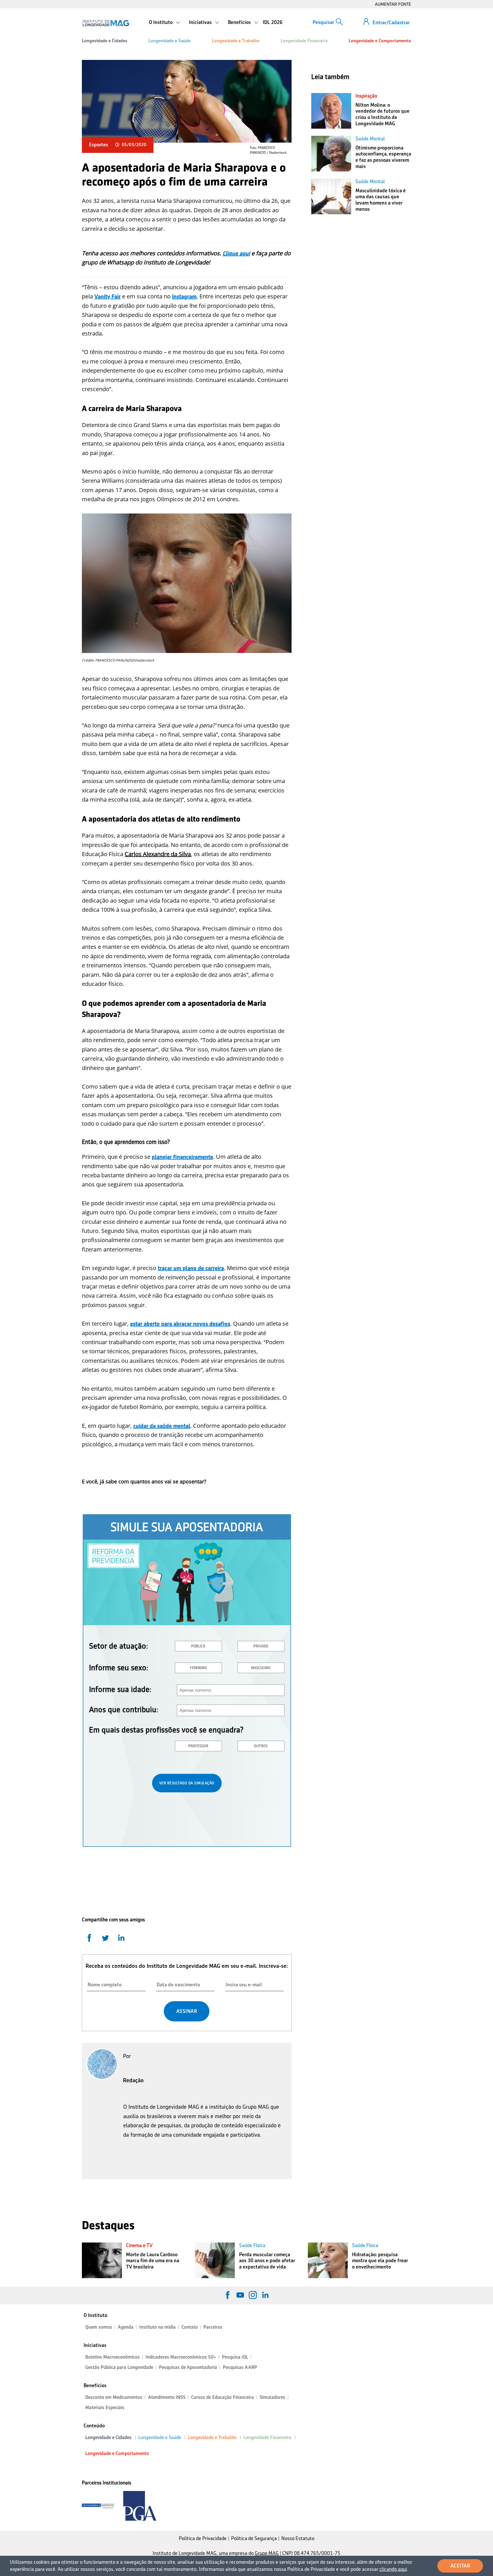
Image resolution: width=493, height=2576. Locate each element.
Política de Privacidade (203, 2538)
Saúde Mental (370, 139)
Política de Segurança (254, 2538)
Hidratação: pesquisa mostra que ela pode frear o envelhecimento (380, 2261)
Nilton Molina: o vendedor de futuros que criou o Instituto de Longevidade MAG (382, 114)
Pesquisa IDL (235, 2357)
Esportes (99, 145)
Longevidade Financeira (304, 41)
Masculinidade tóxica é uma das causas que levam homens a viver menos (381, 200)
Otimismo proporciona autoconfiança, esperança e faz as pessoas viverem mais (383, 157)
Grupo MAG (267, 2553)
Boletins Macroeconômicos (113, 2357)
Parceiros (213, 2327)
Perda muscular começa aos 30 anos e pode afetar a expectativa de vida (267, 2261)
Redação (133, 2080)
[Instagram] (253, 2295)
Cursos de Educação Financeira (223, 2397)
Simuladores (272, 2397)
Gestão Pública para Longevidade (119, 2367)
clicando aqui (393, 2569)
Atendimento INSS (167, 2397)
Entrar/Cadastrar (391, 23)
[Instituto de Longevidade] (106, 23)
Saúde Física (252, 2245)
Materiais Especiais (105, 2408)
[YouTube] (240, 2295)
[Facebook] (228, 2295)
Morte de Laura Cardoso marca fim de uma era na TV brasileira (153, 2261)
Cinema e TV (139, 2245)
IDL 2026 (273, 22)
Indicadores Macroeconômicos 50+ (181, 2357)
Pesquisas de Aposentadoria (188, 2367)
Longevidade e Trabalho (236, 41)
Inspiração (366, 96)
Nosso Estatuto (298, 2538)
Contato (190, 2327)
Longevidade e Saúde (169, 41)
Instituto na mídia (157, 2327)
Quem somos (99, 2327)
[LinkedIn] (265, 2295)
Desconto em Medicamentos (114, 2397)
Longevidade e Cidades (105, 41)
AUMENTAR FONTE (393, 4)
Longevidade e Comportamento (380, 41)
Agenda (126, 2327)
